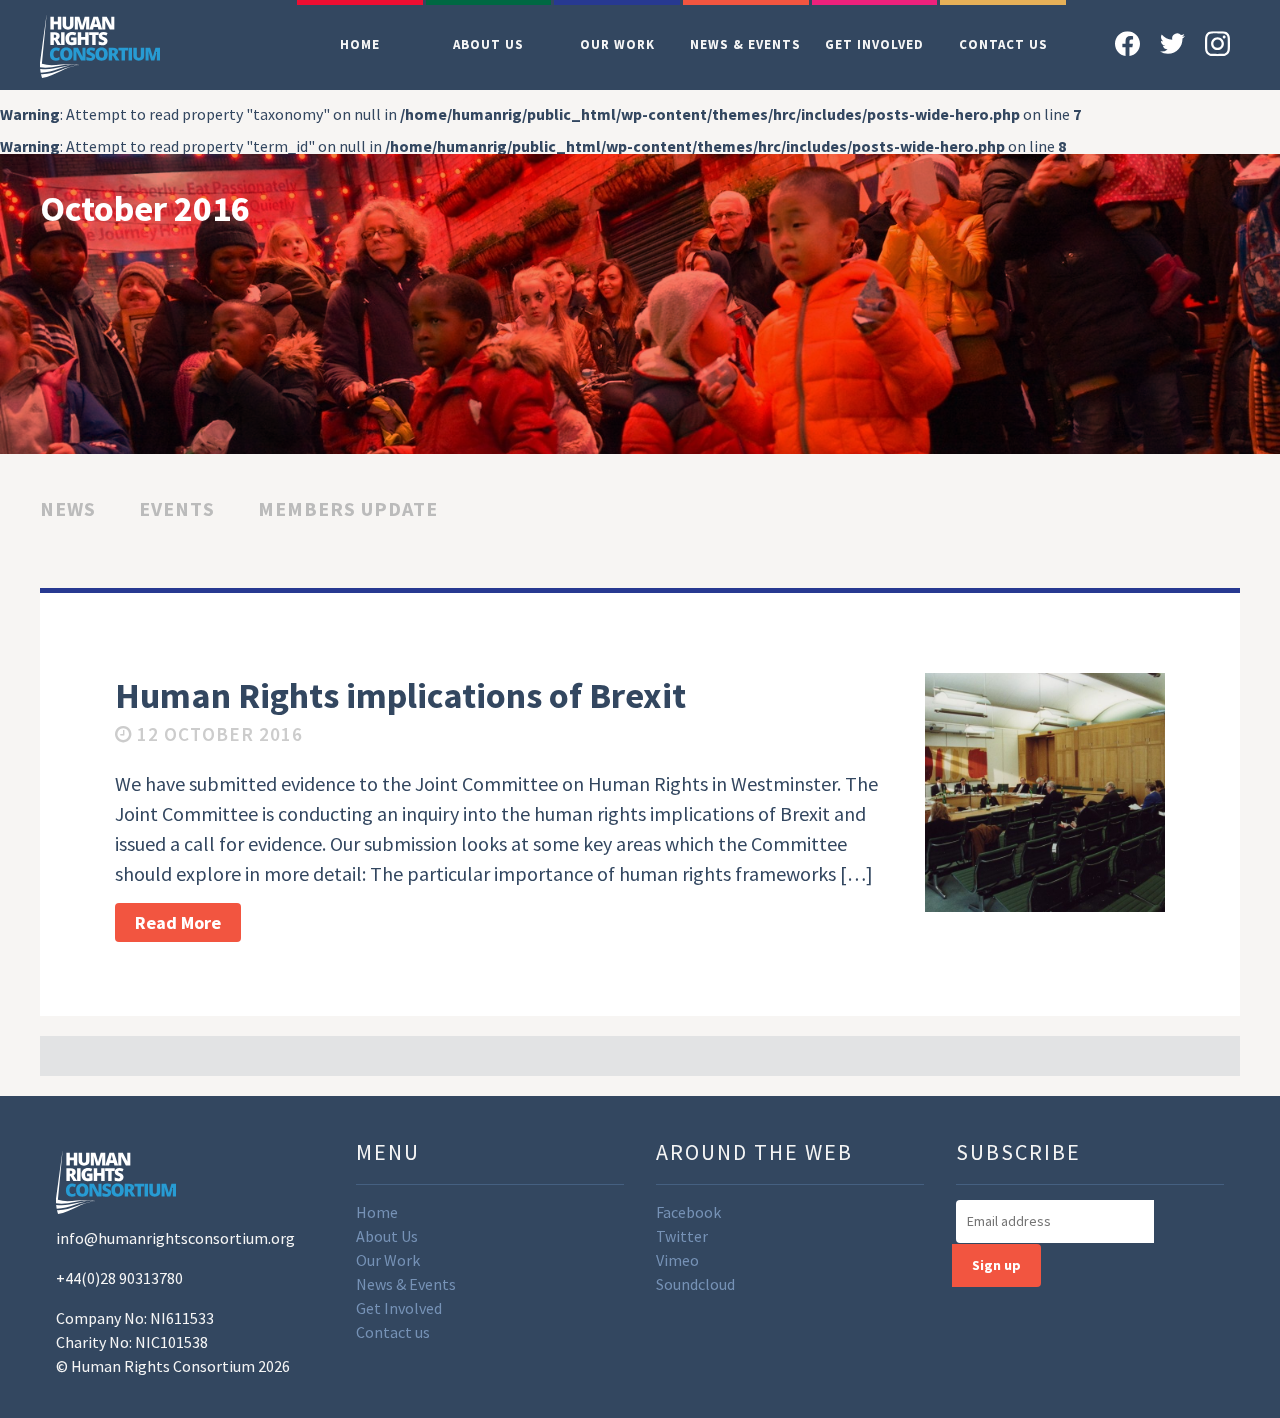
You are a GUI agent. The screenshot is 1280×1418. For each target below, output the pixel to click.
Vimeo (677, 1260)
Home (360, 44)
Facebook (688, 1212)
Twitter (682, 1236)
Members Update (348, 508)
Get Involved (874, 44)
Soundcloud (695, 1284)
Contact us (1003, 44)
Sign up (996, 1265)
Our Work (617, 44)
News (68, 508)
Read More (178, 922)
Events (177, 508)
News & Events (745, 44)
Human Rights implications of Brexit (400, 695)
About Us (488, 44)
